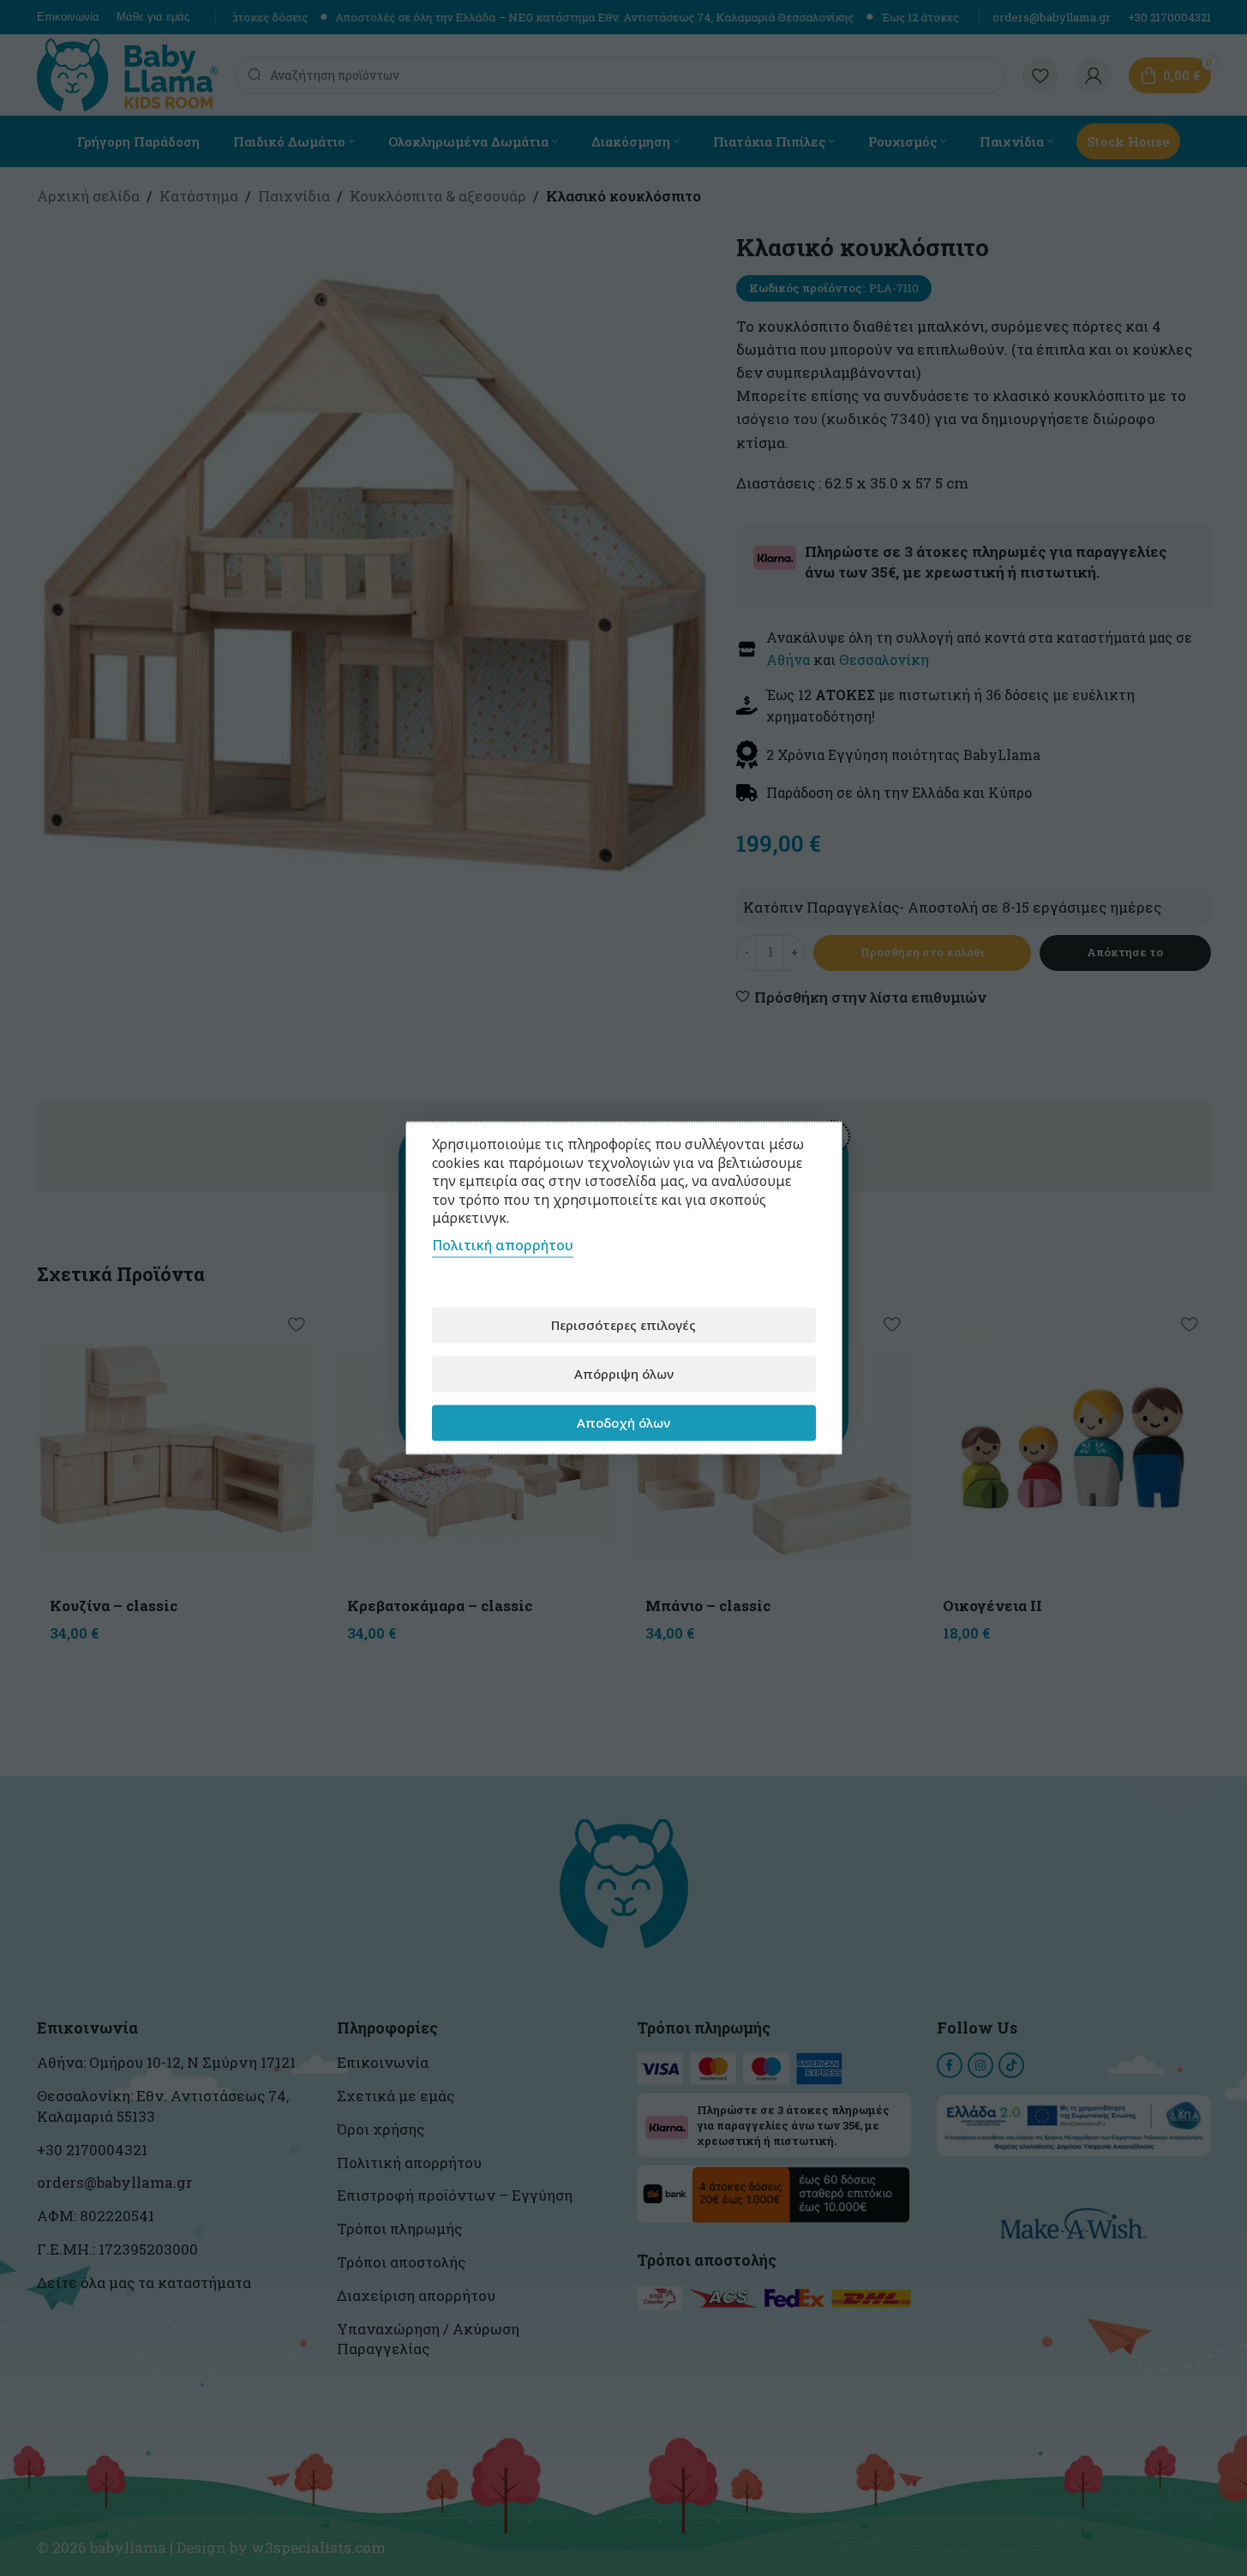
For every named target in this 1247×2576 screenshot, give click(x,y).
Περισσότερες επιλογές (623, 1325)
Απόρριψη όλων (624, 1374)
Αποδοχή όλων (623, 1423)
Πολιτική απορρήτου (503, 1244)
